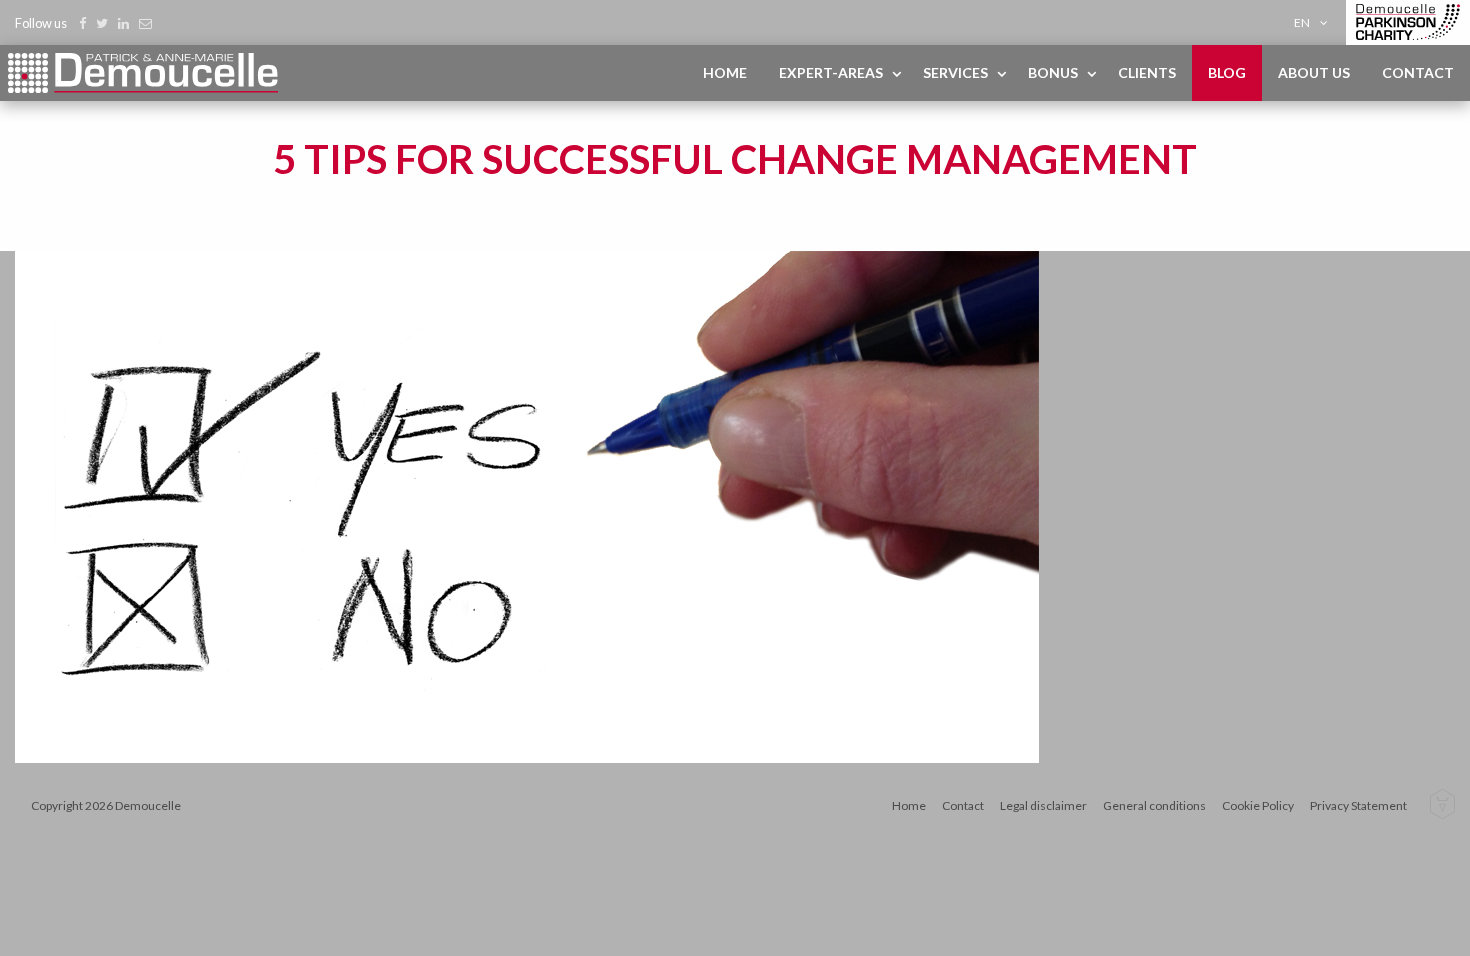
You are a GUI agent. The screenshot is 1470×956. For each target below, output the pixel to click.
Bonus (1053, 72)
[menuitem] (1314, 22)
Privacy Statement (1358, 805)
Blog (1227, 72)
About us (1314, 72)
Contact (1418, 72)
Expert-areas (831, 72)
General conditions (1154, 805)
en (1302, 22)
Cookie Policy (1258, 805)
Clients (1147, 72)
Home (725, 72)
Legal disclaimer (1043, 805)
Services (955, 72)
